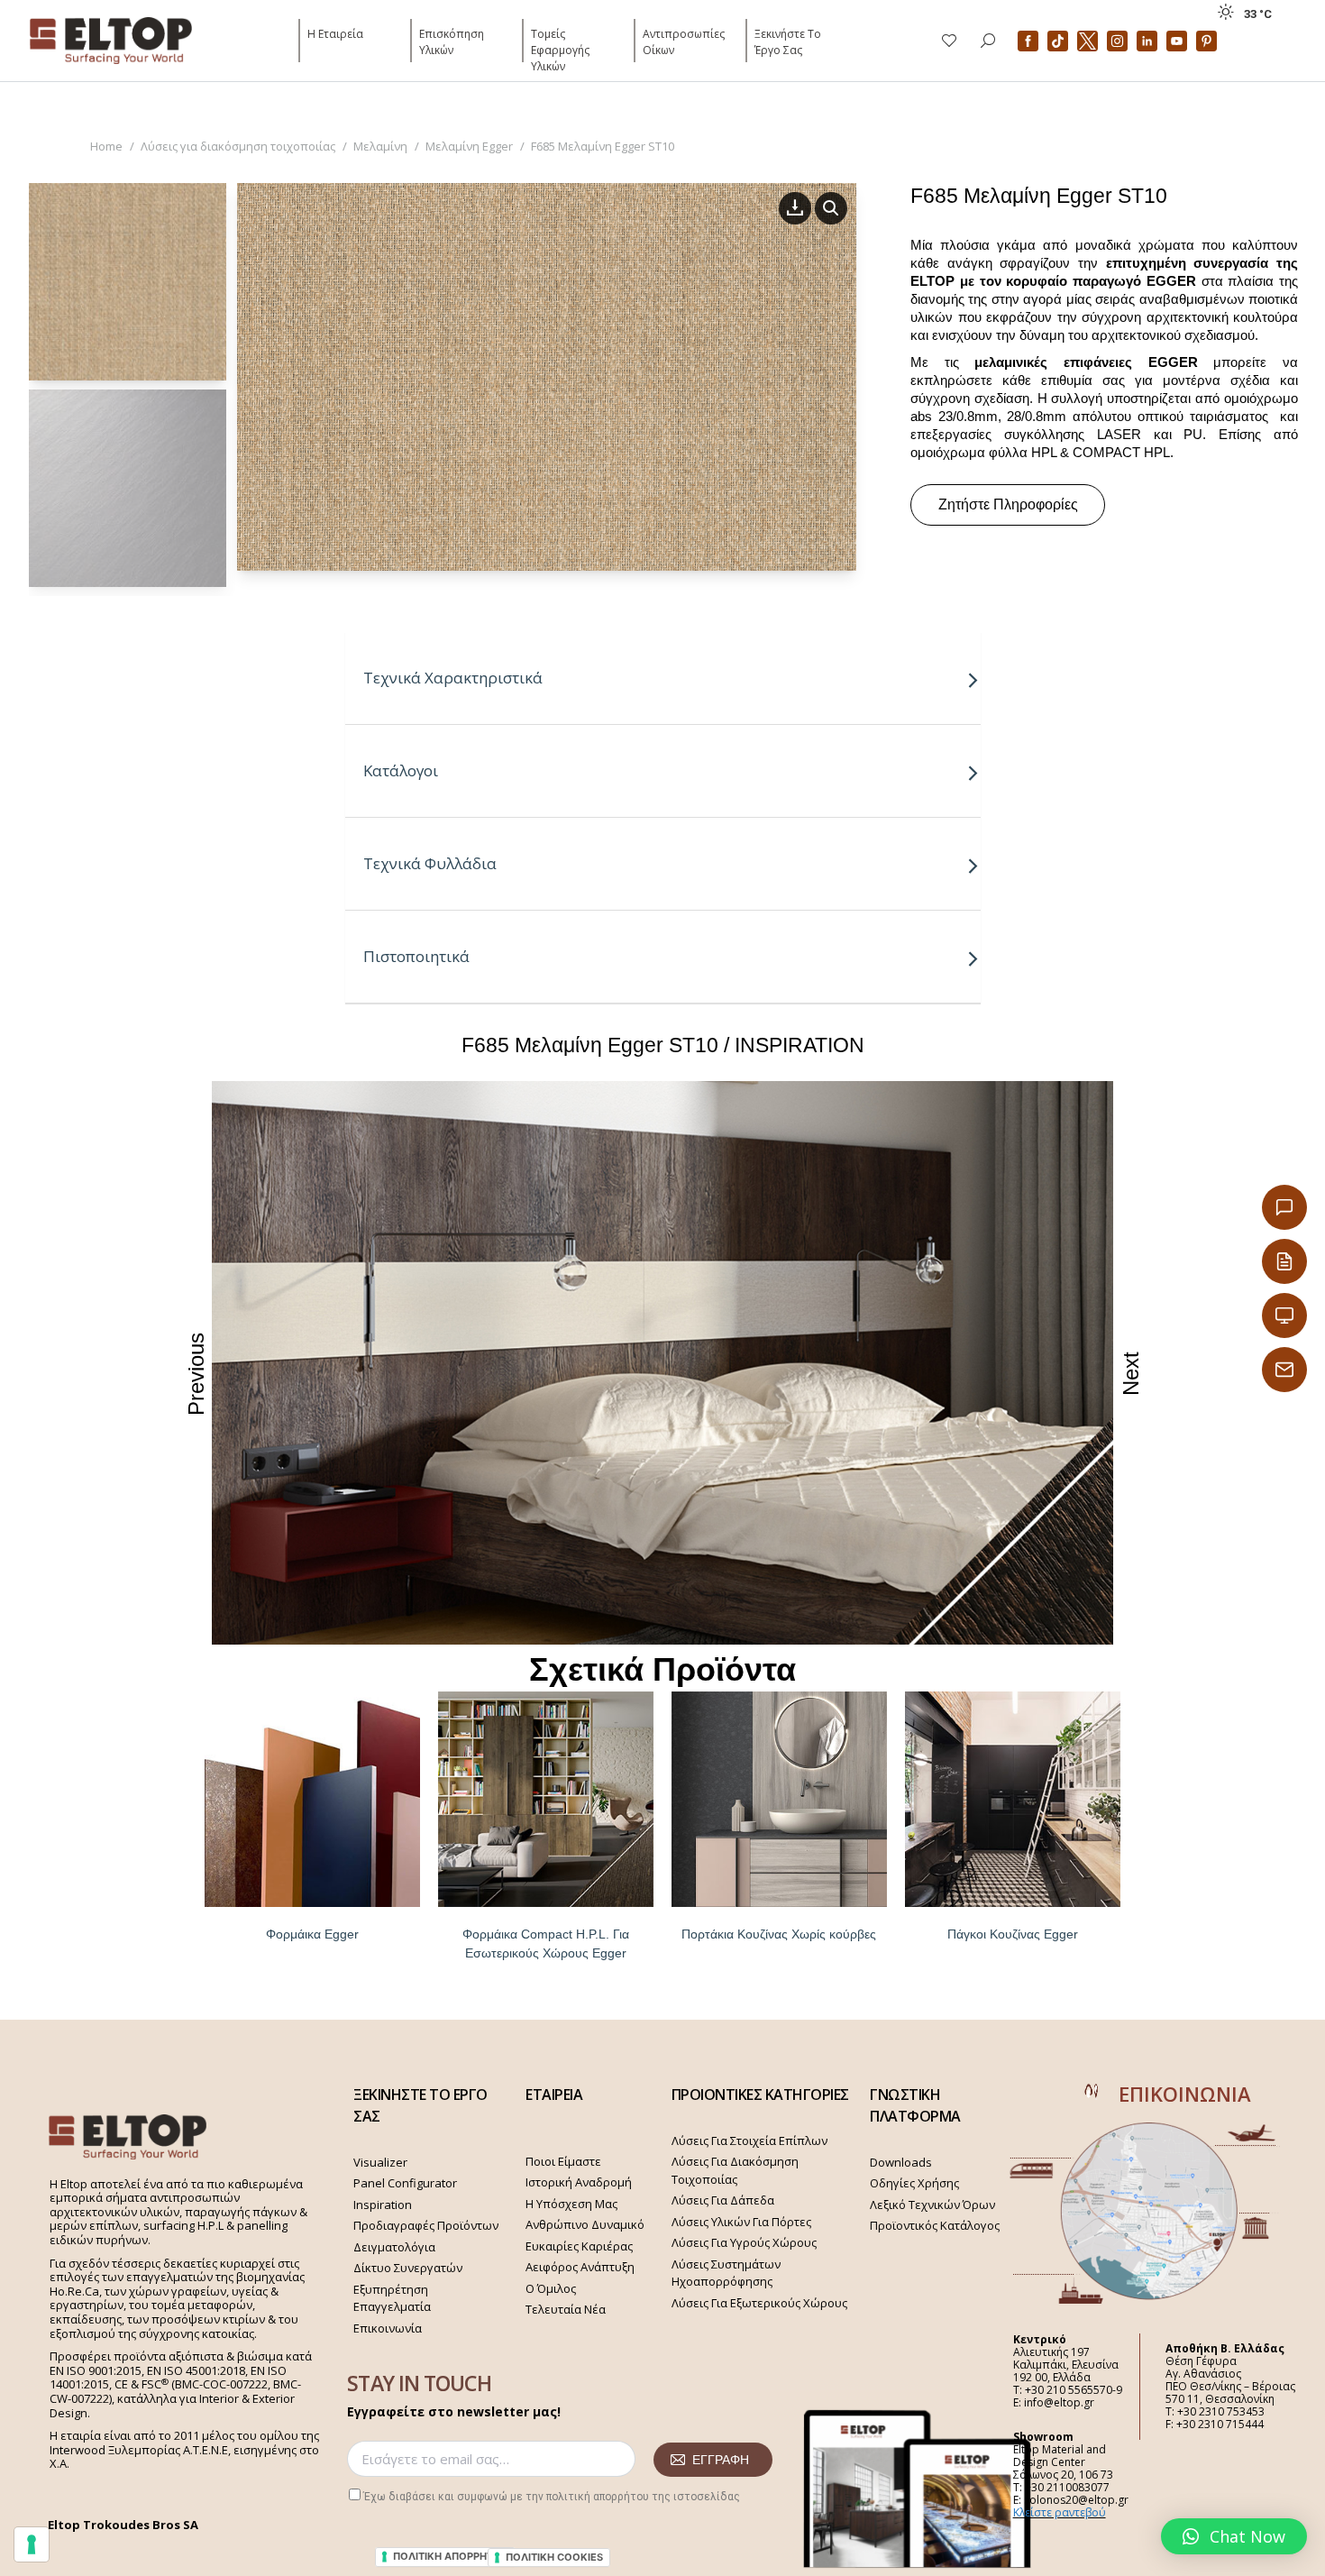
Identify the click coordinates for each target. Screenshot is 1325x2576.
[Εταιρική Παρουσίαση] (1284, 1316)
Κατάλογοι (401, 770)
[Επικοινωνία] (1284, 1207)
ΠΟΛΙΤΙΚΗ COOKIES (554, 2557)
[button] (1234, 2536)
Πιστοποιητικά (416, 956)
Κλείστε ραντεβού (1060, 2512)
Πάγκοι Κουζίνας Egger (1013, 1934)
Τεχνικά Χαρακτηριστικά (453, 678)
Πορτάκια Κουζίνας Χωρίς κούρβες (779, 1934)
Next (1131, 1374)
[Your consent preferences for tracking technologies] (32, 2544)
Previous (196, 1373)
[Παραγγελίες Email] (1284, 1370)
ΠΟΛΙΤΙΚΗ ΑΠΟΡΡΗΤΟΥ (451, 2556)
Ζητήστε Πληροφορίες (1008, 504)
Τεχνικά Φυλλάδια (430, 863)
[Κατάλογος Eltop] (1284, 1261)
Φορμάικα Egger (312, 1934)
